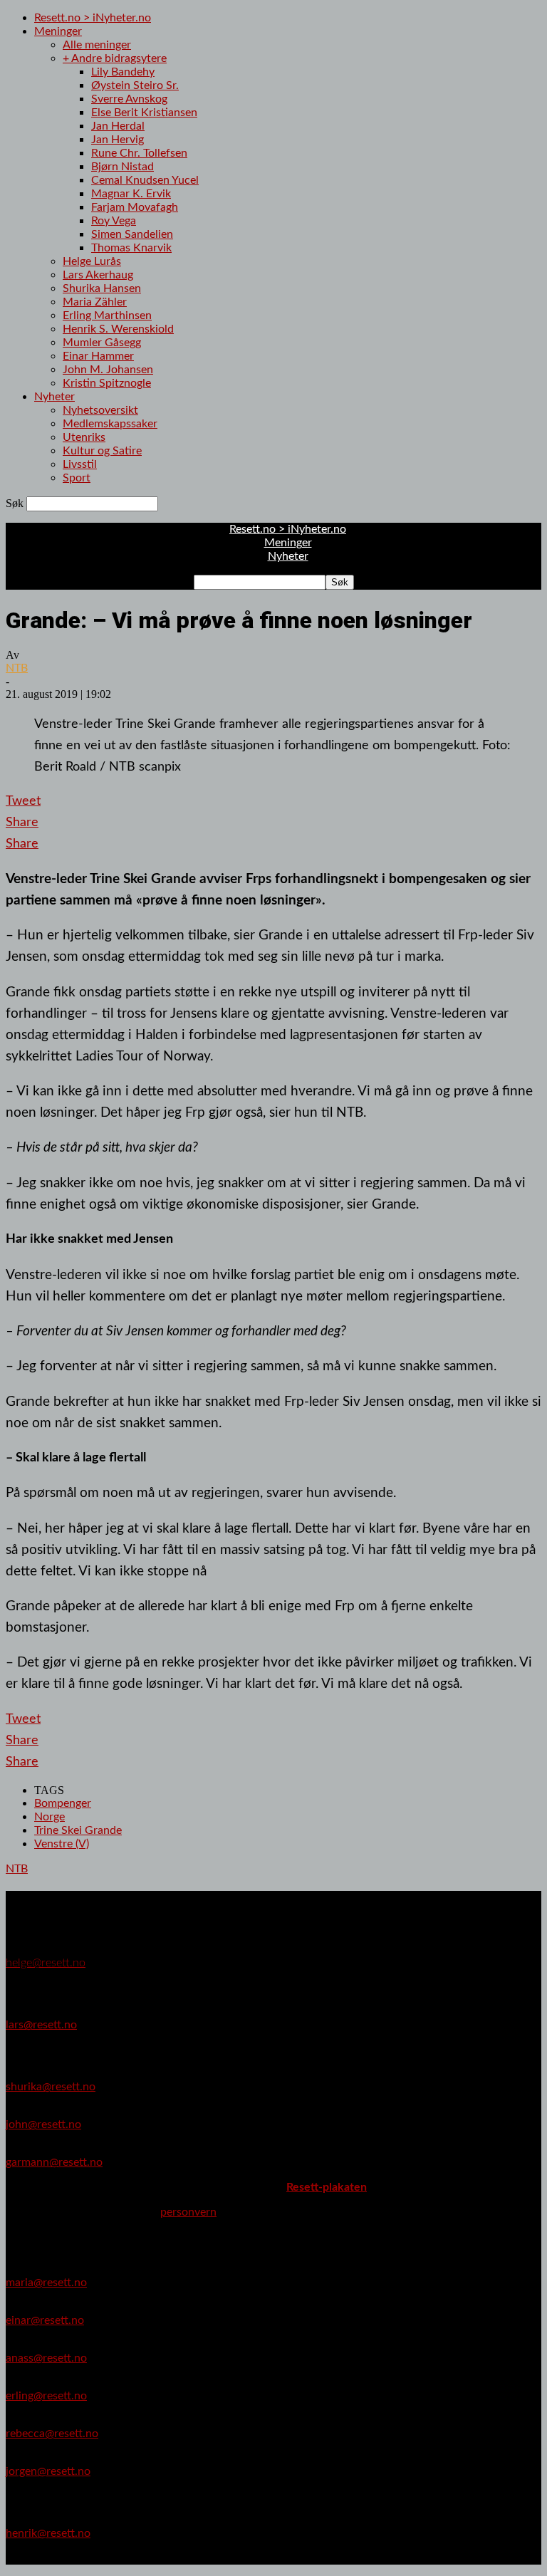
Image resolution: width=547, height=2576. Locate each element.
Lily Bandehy (123, 72)
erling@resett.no (46, 2396)
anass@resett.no (46, 2358)
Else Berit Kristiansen (144, 113)
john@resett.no (43, 2124)
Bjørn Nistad (123, 167)
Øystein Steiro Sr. (135, 85)
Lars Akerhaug (98, 275)
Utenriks (84, 437)
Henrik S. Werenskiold (118, 329)
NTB (17, 668)
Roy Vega (114, 221)
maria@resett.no (46, 2283)
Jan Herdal (118, 126)
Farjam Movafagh (135, 207)
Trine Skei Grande (78, 1830)
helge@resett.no (46, 1963)
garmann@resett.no (54, 2162)
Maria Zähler (95, 302)
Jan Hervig (118, 140)
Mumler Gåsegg (102, 343)
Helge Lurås (92, 261)
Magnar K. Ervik (131, 194)
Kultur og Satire (102, 451)
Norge (50, 1817)
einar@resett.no (45, 2320)
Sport (77, 478)
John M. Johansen (108, 370)
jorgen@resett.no (48, 2471)
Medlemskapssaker (110, 424)
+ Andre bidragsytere (115, 58)
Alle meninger (97, 45)
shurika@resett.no (51, 2087)
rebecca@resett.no (52, 2434)
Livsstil (80, 464)
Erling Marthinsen (107, 316)
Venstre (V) (62, 1844)
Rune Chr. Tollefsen (139, 153)
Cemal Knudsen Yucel (145, 180)
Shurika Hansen (102, 288)
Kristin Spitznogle (107, 383)
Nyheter (54, 397)
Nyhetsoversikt (100, 410)
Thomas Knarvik (131, 248)
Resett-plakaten (327, 2187)
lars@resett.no (41, 2025)
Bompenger (63, 1803)
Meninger (58, 31)
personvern (188, 2212)
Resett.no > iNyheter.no (93, 18)
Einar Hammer (98, 356)
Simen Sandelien (132, 234)
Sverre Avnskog (129, 99)
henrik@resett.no (48, 2533)
